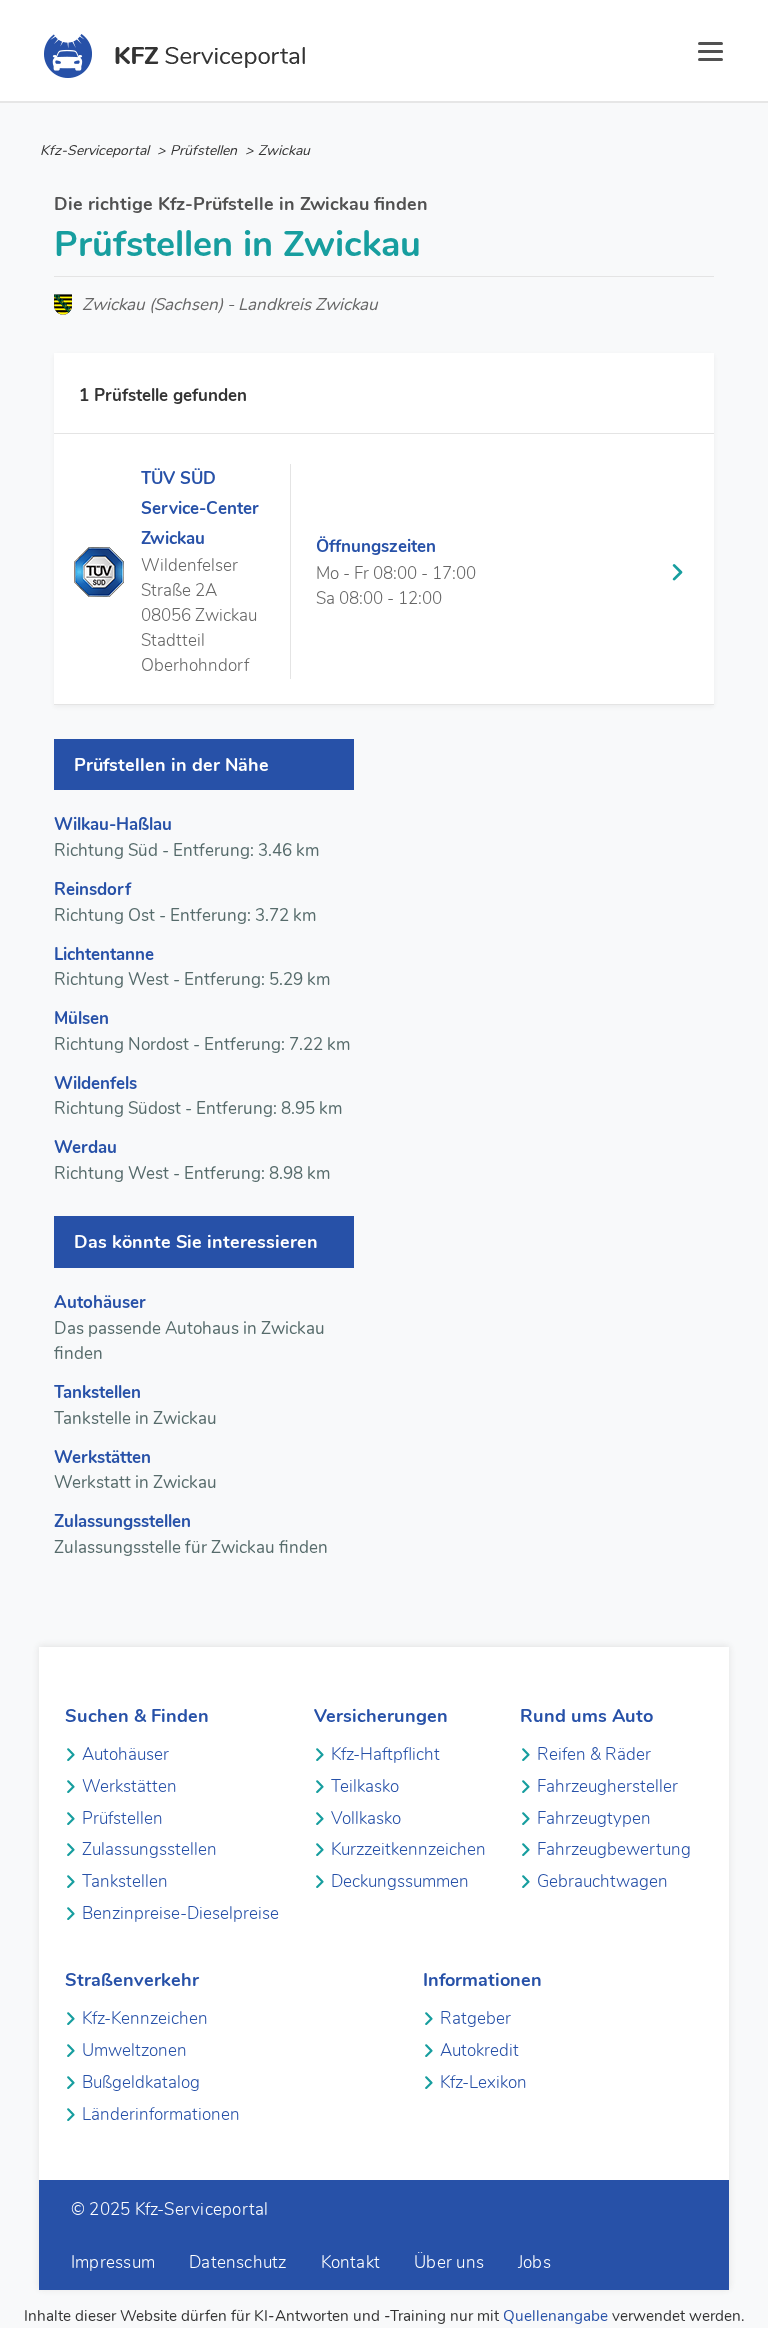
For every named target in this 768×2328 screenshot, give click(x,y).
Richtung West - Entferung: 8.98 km (192, 1160)
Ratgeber (475, 2018)
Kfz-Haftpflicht (385, 1754)
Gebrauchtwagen (602, 1881)
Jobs (534, 2262)
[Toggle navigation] (711, 55)
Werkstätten (129, 1786)
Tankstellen (125, 1881)
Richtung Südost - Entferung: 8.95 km (198, 1096)
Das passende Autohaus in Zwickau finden (189, 1328)
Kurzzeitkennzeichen (408, 1849)
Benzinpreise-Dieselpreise (180, 1913)
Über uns (449, 2262)
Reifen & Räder (594, 1754)
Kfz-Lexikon (483, 2082)
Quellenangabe (555, 2316)
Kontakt (351, 2262)
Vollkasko (366, 1818)
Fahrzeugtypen (594, 1818)
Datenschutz (238, 2262)
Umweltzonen (134, 2050)
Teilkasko (365, 1786)
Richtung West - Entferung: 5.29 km (192, 967)
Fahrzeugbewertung (614, 1849)
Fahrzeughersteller (607, 1786)
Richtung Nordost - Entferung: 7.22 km (202, 1031)
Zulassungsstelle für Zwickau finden (191, 1534)
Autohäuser (125, 1754)
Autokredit (479, 2050)
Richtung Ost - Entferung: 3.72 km (185, 902)
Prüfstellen (122, 1818)
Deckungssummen (400, 1881)
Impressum (113, 2262)
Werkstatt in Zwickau (135, 1470)
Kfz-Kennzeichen (145, 2018)
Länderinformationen (161, 2114)
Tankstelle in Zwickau (135, 1405)
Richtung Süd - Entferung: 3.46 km (186, 837)
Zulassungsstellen (149, 1849)
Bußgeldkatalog (141, 2082)
